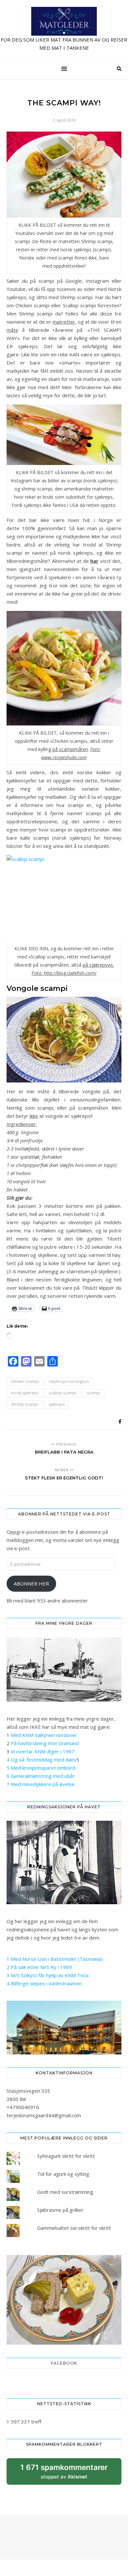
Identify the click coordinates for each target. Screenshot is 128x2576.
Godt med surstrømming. (66, 2192)
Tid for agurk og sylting (63, 2174)
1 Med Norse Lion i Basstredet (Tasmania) (55, 1959)
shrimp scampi (25, 1404)
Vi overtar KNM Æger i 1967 (43, 1751)
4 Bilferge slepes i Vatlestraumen (44, 1983)
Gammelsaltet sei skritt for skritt (74, 2228)
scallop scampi (63, 1393)
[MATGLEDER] (64, 29)
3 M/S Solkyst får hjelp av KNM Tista (48, 1975)
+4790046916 (23, 2107)
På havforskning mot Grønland (45, 1743)
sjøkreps (57, 1404)
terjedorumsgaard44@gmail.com (44, 2115)
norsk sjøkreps (25, 1393)
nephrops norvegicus (69, 1381)
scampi (93, 1393)
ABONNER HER (31, 1583)
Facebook (64, 2363)
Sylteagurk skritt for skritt (66, 2156)
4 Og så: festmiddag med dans (41, 1760)
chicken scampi (25, 1381)
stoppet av (64, 2474)
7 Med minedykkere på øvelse (41, 1784)
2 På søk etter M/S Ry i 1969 (39, 1967)
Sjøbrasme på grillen (60, 2210)
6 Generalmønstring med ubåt (41, 1776)
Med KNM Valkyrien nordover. (44, 1735)
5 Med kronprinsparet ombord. (41, 1768)
